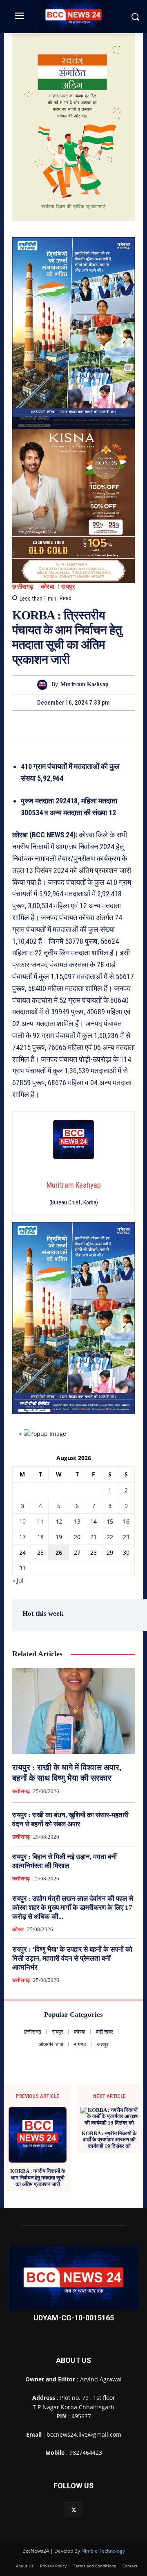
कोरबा (48, 587)
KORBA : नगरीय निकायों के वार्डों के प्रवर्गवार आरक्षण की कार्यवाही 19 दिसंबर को (109, 2140)
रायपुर (68, 587)
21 (94, 1537)
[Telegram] (83, 726)
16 (126, 1521)
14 (94, 1521)
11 (40, 1521)
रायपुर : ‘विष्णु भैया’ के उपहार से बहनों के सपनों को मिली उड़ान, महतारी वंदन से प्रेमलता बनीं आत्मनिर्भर (72, 1958)
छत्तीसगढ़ (23, 587)
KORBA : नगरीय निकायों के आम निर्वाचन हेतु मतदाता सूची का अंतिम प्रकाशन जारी (38, 2177)
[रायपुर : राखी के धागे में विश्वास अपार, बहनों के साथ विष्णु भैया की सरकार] (73, 1711)
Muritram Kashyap (85, 684)
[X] (64, 726)
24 (22, 1552)
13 (77, 1521)
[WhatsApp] (102, 726)
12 (59, 1521)
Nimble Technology (103, 2551)
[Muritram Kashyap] (44, 685)
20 (77, 1537)
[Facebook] (45, 726)
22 (110, 1537)
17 (22, 1537)
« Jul (18, 1580)
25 (40, 1552)
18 (40, 1537)
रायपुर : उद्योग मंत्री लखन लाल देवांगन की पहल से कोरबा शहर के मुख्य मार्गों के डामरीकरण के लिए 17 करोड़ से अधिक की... (73, 1908)
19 (59, 1537)
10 (22, 1521)
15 (110, 1521)
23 (126, 1537)
